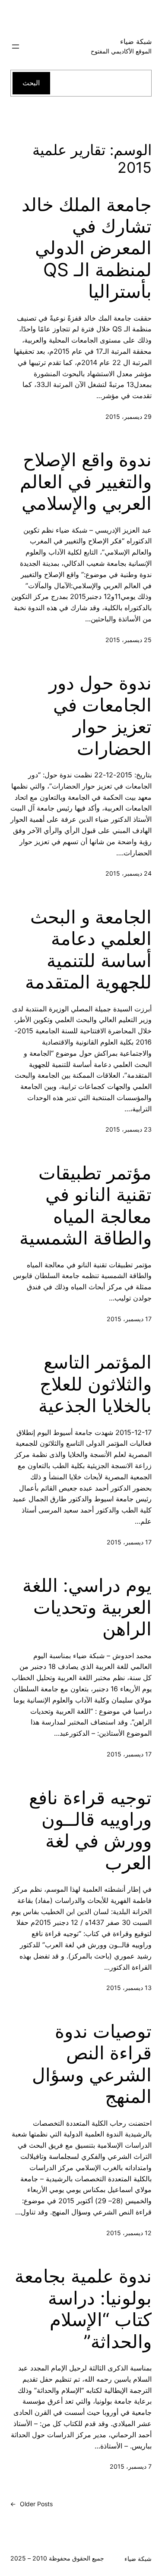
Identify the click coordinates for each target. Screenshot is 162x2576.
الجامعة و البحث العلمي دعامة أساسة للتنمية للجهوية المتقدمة (88, 950)
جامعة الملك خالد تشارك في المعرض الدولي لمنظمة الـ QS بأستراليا (87, 248)
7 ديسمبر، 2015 (131, 2466)
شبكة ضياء (136, 41)
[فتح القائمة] (16, 47)
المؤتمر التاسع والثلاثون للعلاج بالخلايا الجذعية (95, 1384)
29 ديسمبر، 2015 (129, 416)
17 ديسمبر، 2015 (129, 1319)
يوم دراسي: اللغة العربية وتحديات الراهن (87, 1607)
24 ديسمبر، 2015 (129, 873)
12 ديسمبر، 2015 (129, 2233)
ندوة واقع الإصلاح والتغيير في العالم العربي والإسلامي (86, 482)
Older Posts (32, 2504)
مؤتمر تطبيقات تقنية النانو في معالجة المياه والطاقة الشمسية (86, 1205)
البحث (31, 83)
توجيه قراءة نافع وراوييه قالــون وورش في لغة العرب (90, 1830)
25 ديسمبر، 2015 (129, 640)
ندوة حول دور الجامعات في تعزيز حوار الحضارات (100, 716)
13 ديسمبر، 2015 (129, 1988)
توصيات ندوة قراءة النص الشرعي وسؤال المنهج (92, 2064)
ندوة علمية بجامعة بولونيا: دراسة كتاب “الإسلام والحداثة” (83, 2309)
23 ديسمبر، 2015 (129, 1129)
